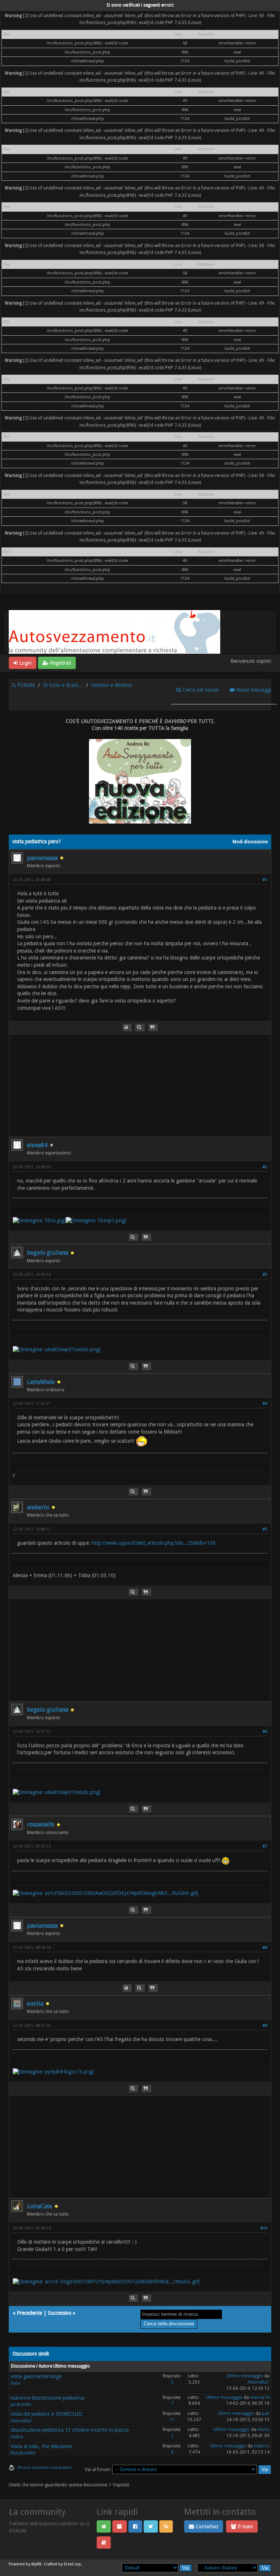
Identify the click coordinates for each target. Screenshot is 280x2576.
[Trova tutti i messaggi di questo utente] (140, 1027)
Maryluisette (23, 2453)
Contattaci (206, 2526)
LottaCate (40, 2206)
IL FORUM (23, 685)
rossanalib (41, 1824)
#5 (265, 1529)
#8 (265, 1948)
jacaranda (21, 2404)
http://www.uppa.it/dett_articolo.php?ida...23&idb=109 (153, 1543)
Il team (245, 2526)
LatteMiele (41, 1382)
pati (266, 2413)
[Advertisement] (140, 1086)
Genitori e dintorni (112, 685)
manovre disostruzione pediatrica (47, 2398)
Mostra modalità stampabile (44, 2468)
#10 (264, 2228)
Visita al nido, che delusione (41, 2446)
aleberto (38, 1507)
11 (172, 2420)
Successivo (60, 2313)
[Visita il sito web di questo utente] (127, 1027)
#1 (265, 880)
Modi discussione (250, 842)
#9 (265, 2026)
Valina (17, 2437)
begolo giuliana (48, 1253)
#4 (265, 1404)
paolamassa (42, 858)
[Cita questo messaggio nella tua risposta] (153, 1027)
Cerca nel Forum (200, 690)
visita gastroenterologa (36, 2376)
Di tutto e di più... (63, 685)
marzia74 (260, 2397)
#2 (265, 1167)
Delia (15, 2383)
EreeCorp (72, 2564)
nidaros (262, 2446)
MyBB (36, 2564)
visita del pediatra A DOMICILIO (46, 2414)
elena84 (37, 1145)
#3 (265, 1275)
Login (25, 663)
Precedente (29, 2313)
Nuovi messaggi (253, 690)
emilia (35, 2004)
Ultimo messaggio (245, 2376)
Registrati (60, 663)
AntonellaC (258, 2382)
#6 (265, 1731)
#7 (265, 1846)
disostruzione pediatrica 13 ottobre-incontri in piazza (70, 2430)
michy (263, 2430)
